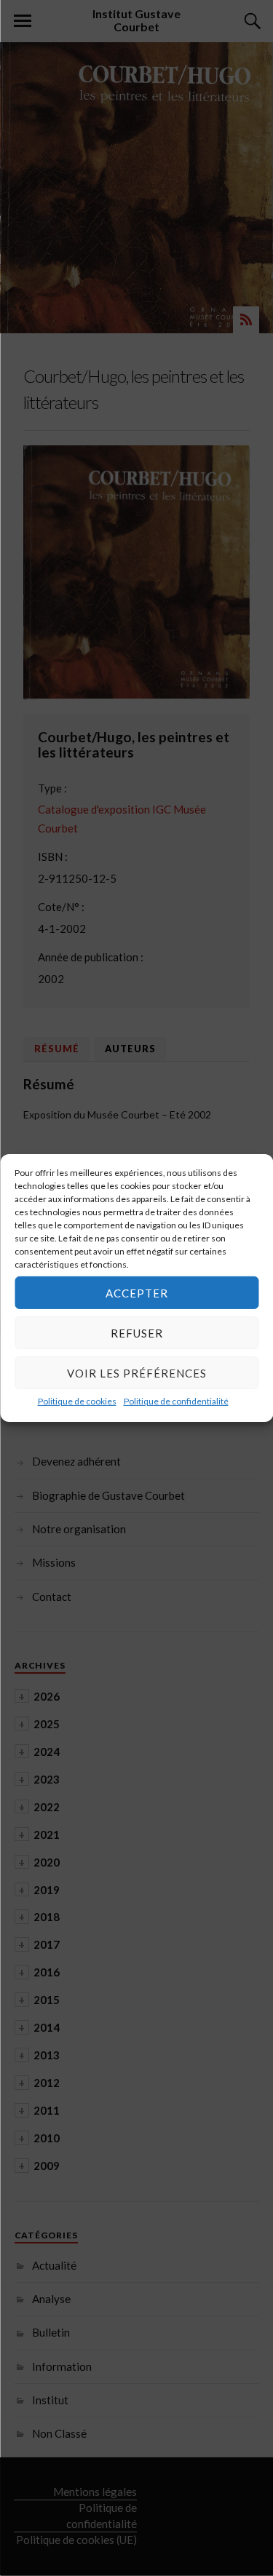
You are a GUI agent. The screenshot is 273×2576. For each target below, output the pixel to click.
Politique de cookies (77, 1401)
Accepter (137, 1292)
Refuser (137, 1332)
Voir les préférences (137, 1372)
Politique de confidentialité (176, 1401)
